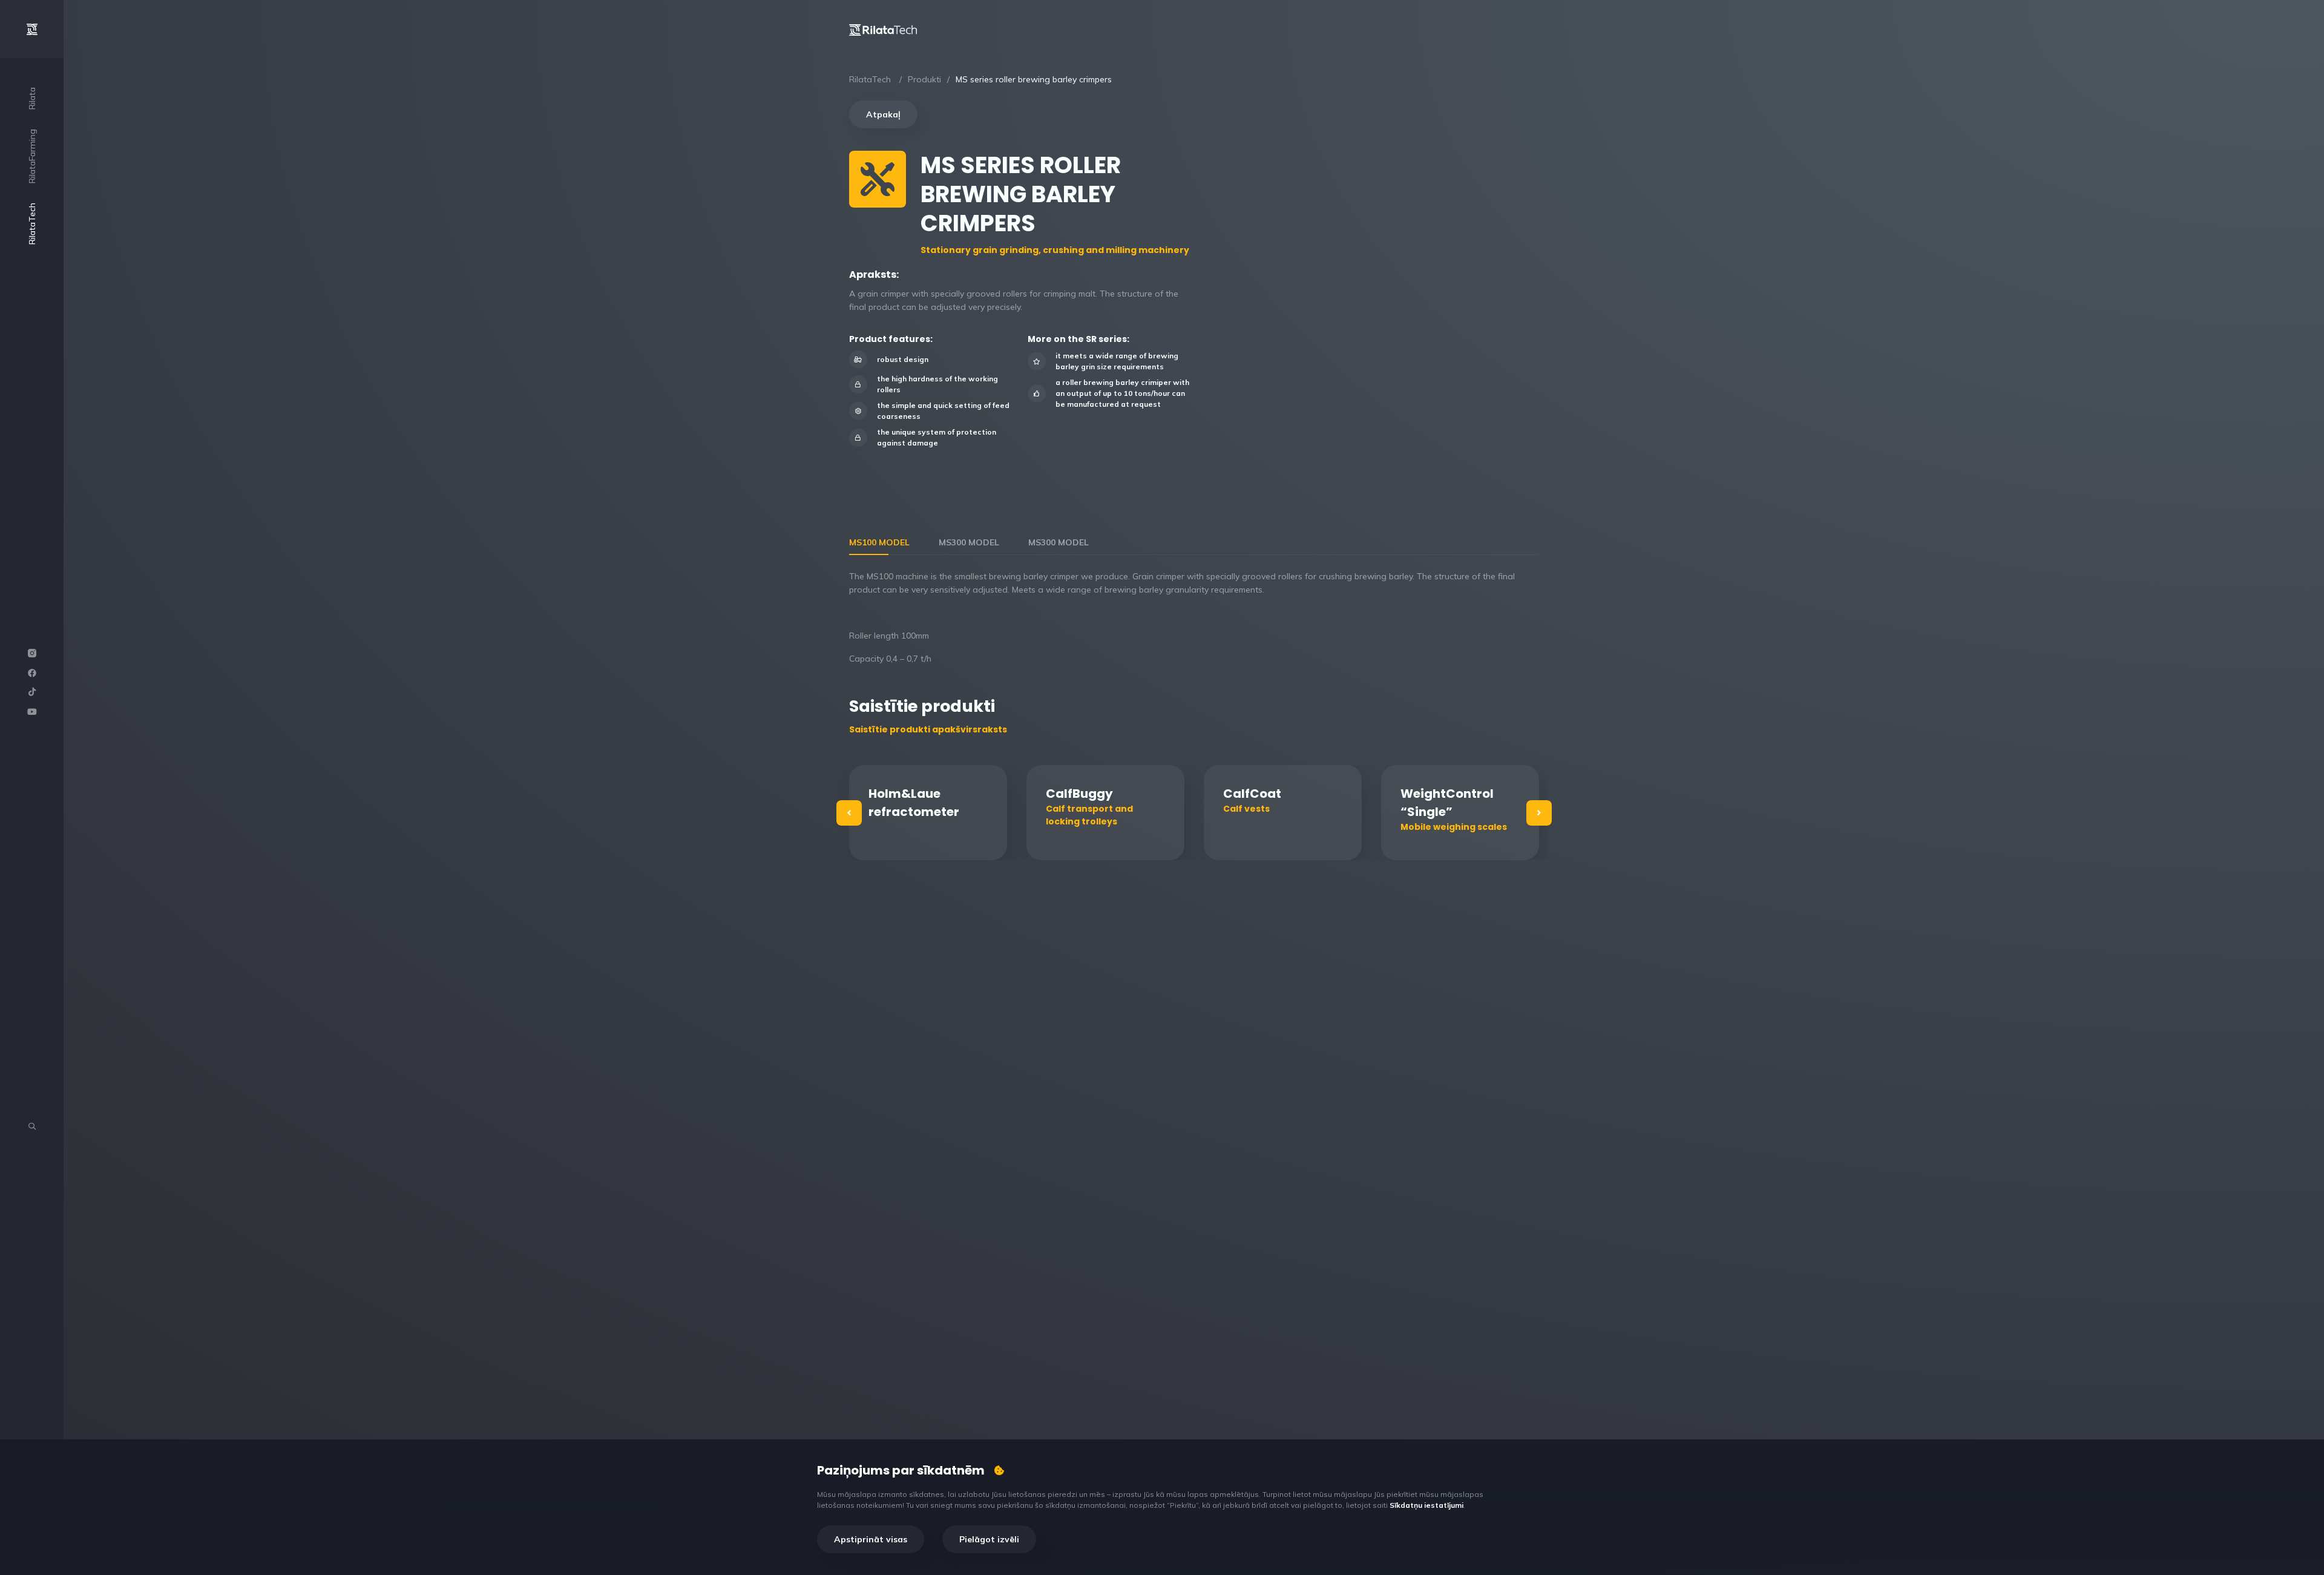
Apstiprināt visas (871, 1539)
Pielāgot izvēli (989, 1539)
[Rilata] (883, 29)
